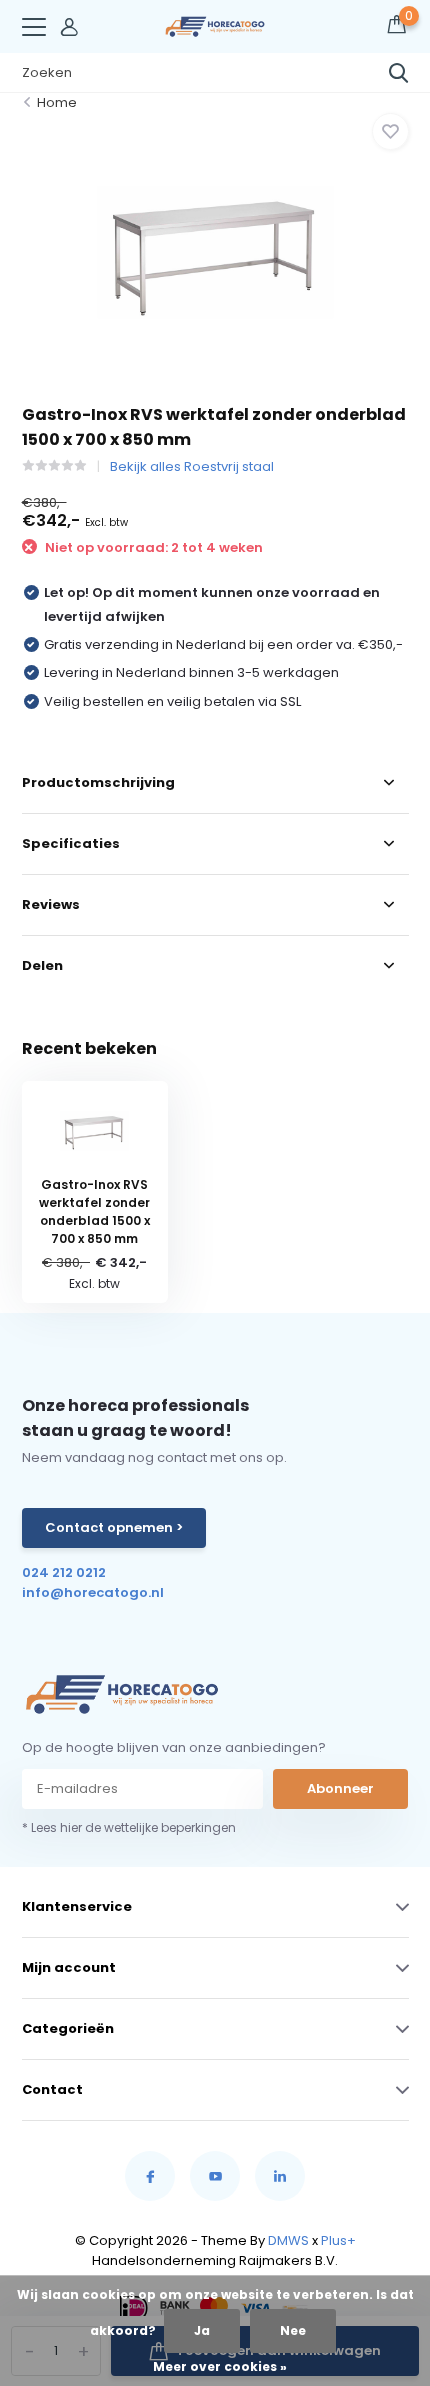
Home (57, 102)
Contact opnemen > (114, 1527)
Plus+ (338, 2240)
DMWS (288, 2240)
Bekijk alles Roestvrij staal (192, 466)
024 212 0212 (64, 1572)
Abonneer (340, 1788)
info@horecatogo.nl (93, 1592)
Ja (202, 2330)
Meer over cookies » (220, 2366)
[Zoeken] (399, 73)
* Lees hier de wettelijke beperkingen (129, 1827)
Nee (293, 2330)
